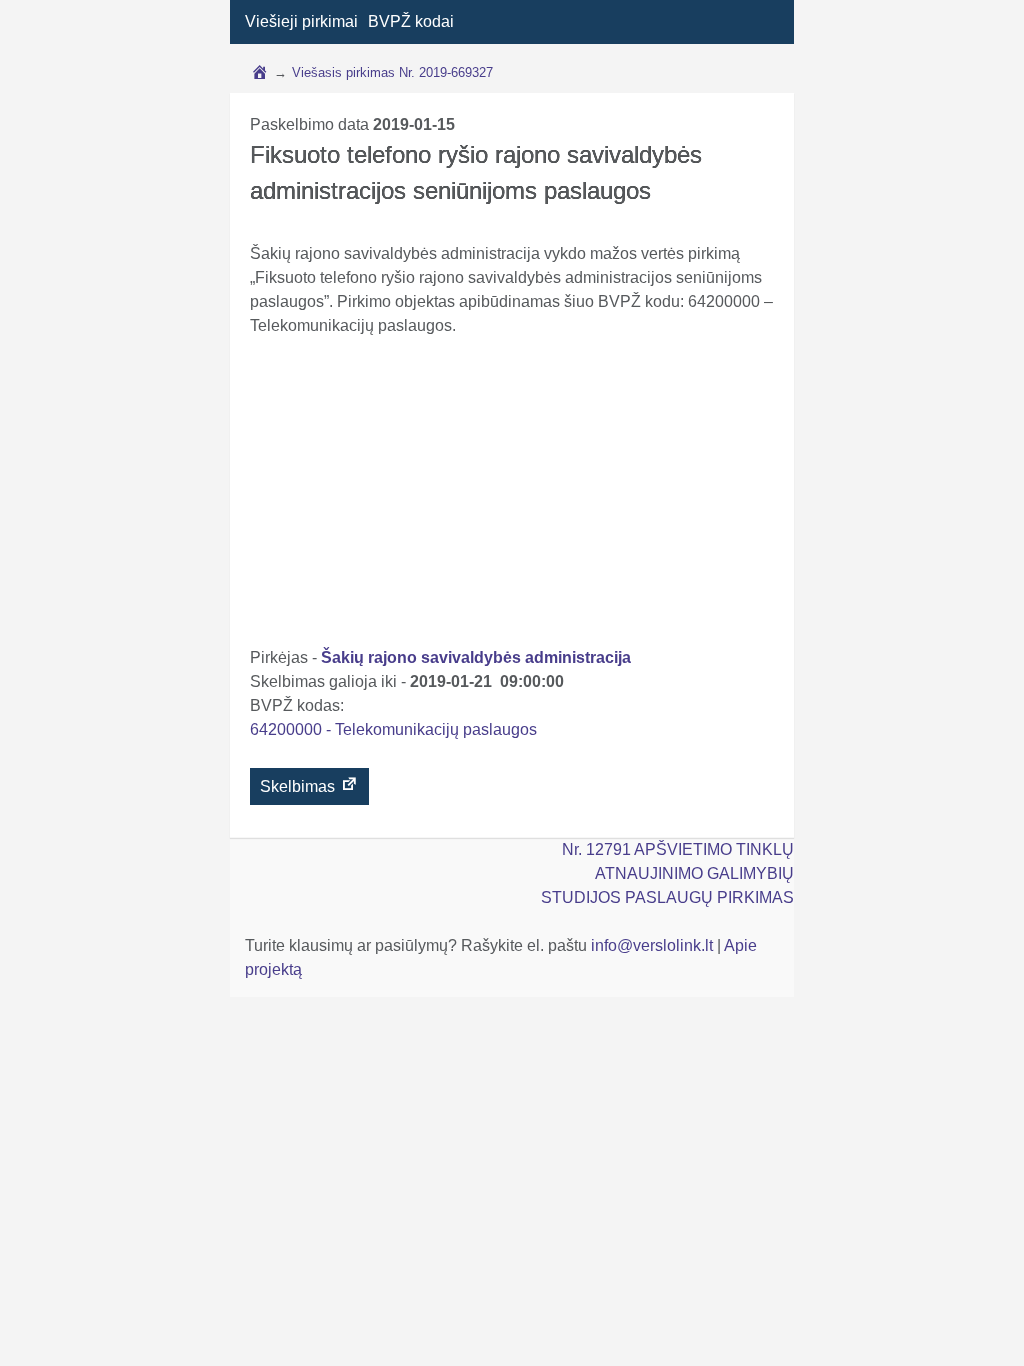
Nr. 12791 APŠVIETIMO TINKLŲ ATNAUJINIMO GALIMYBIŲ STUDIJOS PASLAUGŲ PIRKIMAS (667, 873)
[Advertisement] (512, 496)
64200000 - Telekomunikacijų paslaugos (393, 729)
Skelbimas (299, 786)
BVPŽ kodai (411, 21)
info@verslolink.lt (654, 945)
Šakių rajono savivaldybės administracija (476, 657)
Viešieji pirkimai (301, 21)
